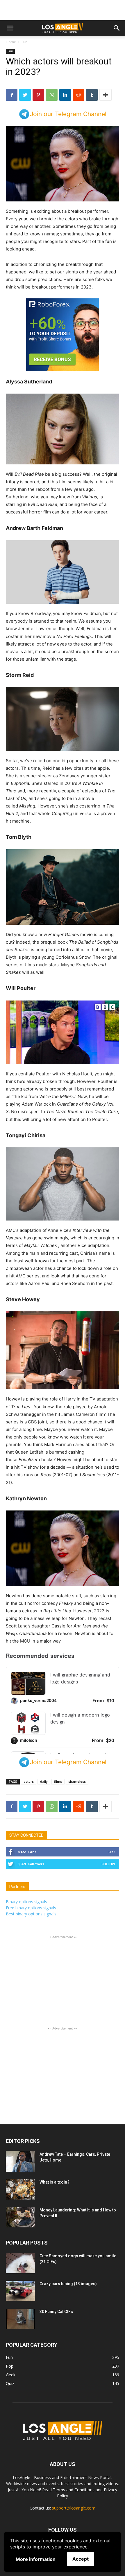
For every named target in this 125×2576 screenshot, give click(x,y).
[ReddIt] (78, 95)
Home (11, 42)
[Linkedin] (65, 95)
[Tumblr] (92, 95)
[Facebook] (12, 95)
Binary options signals (26, 1999)
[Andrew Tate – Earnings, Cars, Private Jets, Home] (20, 2259)
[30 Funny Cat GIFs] (20, 2417)
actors (29, 1879)
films (58, 1879)
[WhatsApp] (52, 95)
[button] (10, 28)
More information (36, 2559)
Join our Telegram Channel (68, 114)
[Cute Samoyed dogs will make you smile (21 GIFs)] (20, 2361)
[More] (106, 95)
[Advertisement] (63, 10)
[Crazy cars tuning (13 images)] (20, 2389)
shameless (77, 1879)
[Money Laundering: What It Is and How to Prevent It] (20, 2315)
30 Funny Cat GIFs (56, 2409)
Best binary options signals (31, 2012)
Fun (24, 42)
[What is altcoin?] (20, 2287)
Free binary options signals (31, 2006)
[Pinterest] (38, 95)
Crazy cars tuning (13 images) (68, 2382)
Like (112, 1949)
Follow (108, 1962)
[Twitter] (25, 95)
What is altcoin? (55, 2280)
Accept (81, 2559)
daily (44, 1879)
